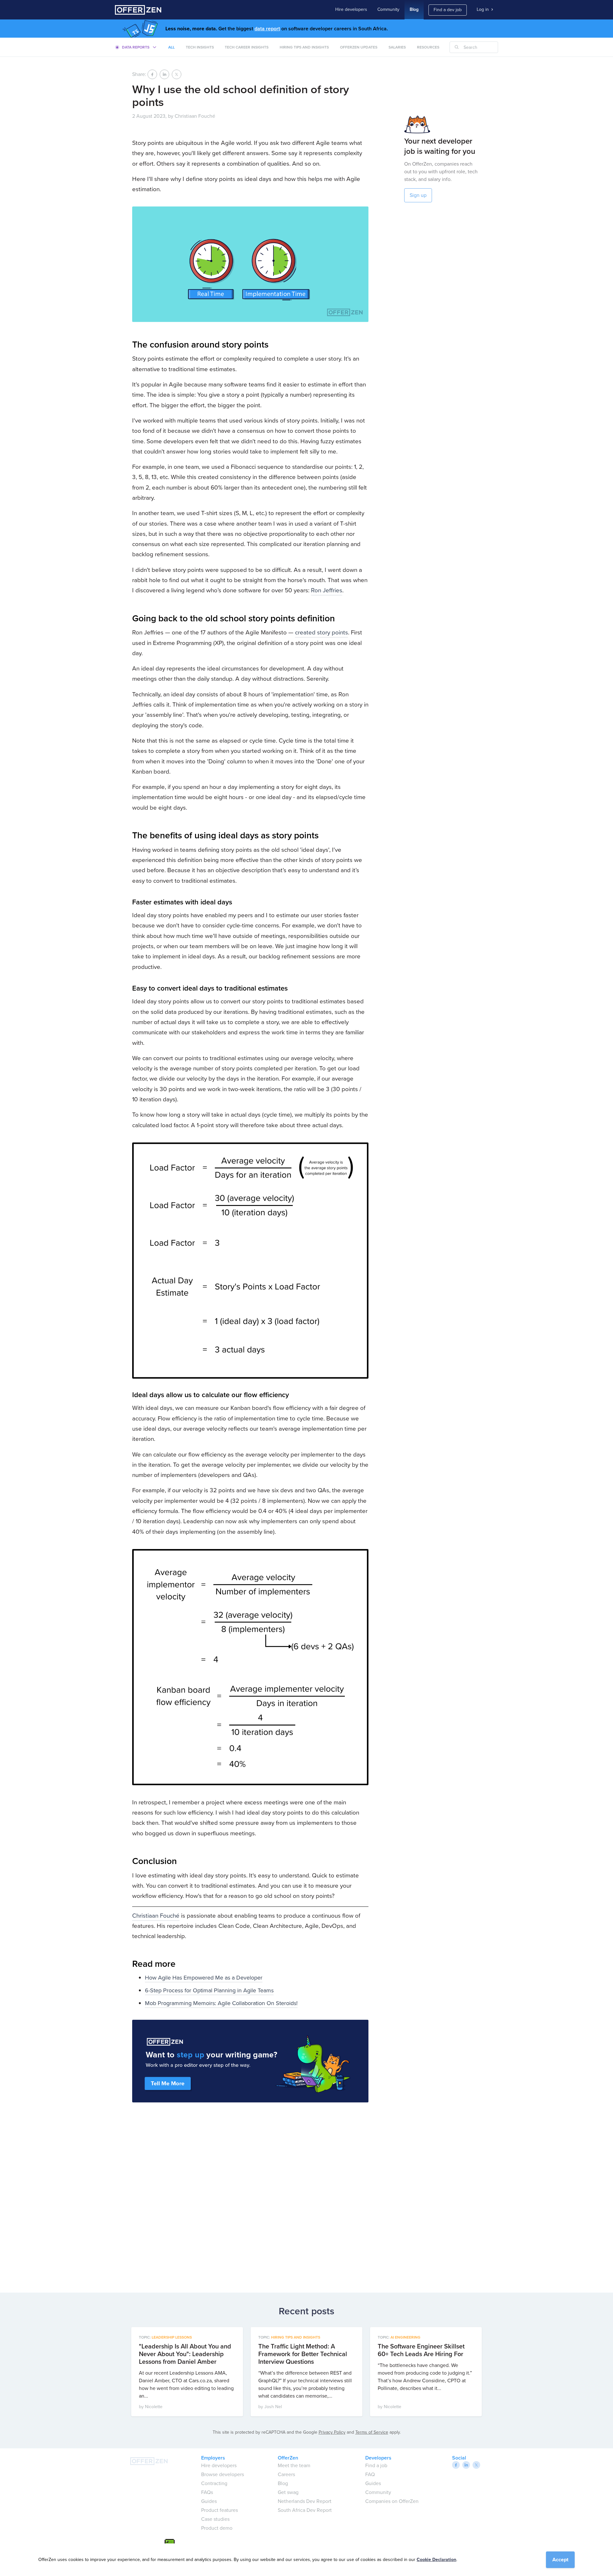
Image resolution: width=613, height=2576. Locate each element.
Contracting (214, 2483)
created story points (322, 632)
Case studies (215, 2519)
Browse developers (223, 2474)
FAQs (207, 2492)
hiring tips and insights (304, 47)
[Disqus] (250, 2195)
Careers (286, 2474)
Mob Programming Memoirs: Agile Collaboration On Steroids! (221, 2003)
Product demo (217, 2528)
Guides (209, 2501)
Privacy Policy (332, 2432)
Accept (560, 2560)
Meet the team (294, 2465)
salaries (397, 47)
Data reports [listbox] (136, 47)
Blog (414, 9)
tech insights (200, 47)
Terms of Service (372, 2432)
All (171, 47)
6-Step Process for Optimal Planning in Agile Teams (209, 1990)
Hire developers (351, 9)
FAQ (370, 2474)
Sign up (418, 195)
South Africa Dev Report (305, 2510)
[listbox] (136, 47)
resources (428, 47)
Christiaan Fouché (156, 1916)
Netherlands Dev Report (305, 2501)
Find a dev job (448, 10)
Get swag (288, 2492)
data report (267, 29)
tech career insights (247, 47)
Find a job (376, 2465)
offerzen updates (359, 47)
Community (388, 9)
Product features (219, 2510)
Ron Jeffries (327, 590)
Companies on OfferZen (392, 2501)
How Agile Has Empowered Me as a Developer (204, 1978)
